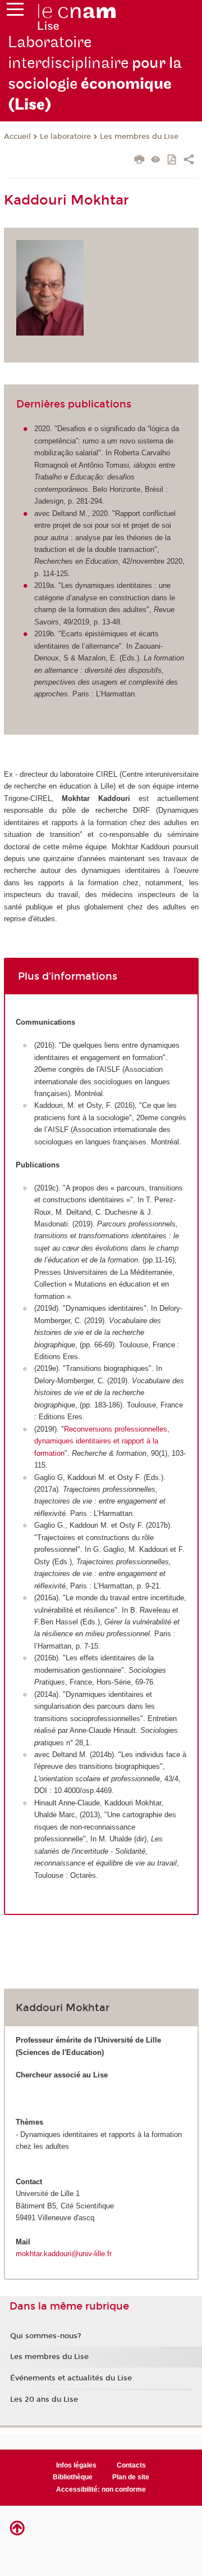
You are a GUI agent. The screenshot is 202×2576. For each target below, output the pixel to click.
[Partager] (189, 161)
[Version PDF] (173, 160)
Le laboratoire (65, 137)
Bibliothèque (73, 2477)
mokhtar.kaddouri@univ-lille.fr (64, 2254)
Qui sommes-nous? (46, 2336)
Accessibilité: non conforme (101, 2489)
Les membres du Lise (139, 137)
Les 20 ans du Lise (44, 2400)
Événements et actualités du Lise (71, 2378)
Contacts (131, 2465)
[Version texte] (156, 160)
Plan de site (131, 2477)
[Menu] (15, 12)
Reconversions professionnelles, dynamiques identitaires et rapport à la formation (102, 1441)
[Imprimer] (139, 161)
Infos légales (76, 2465)
